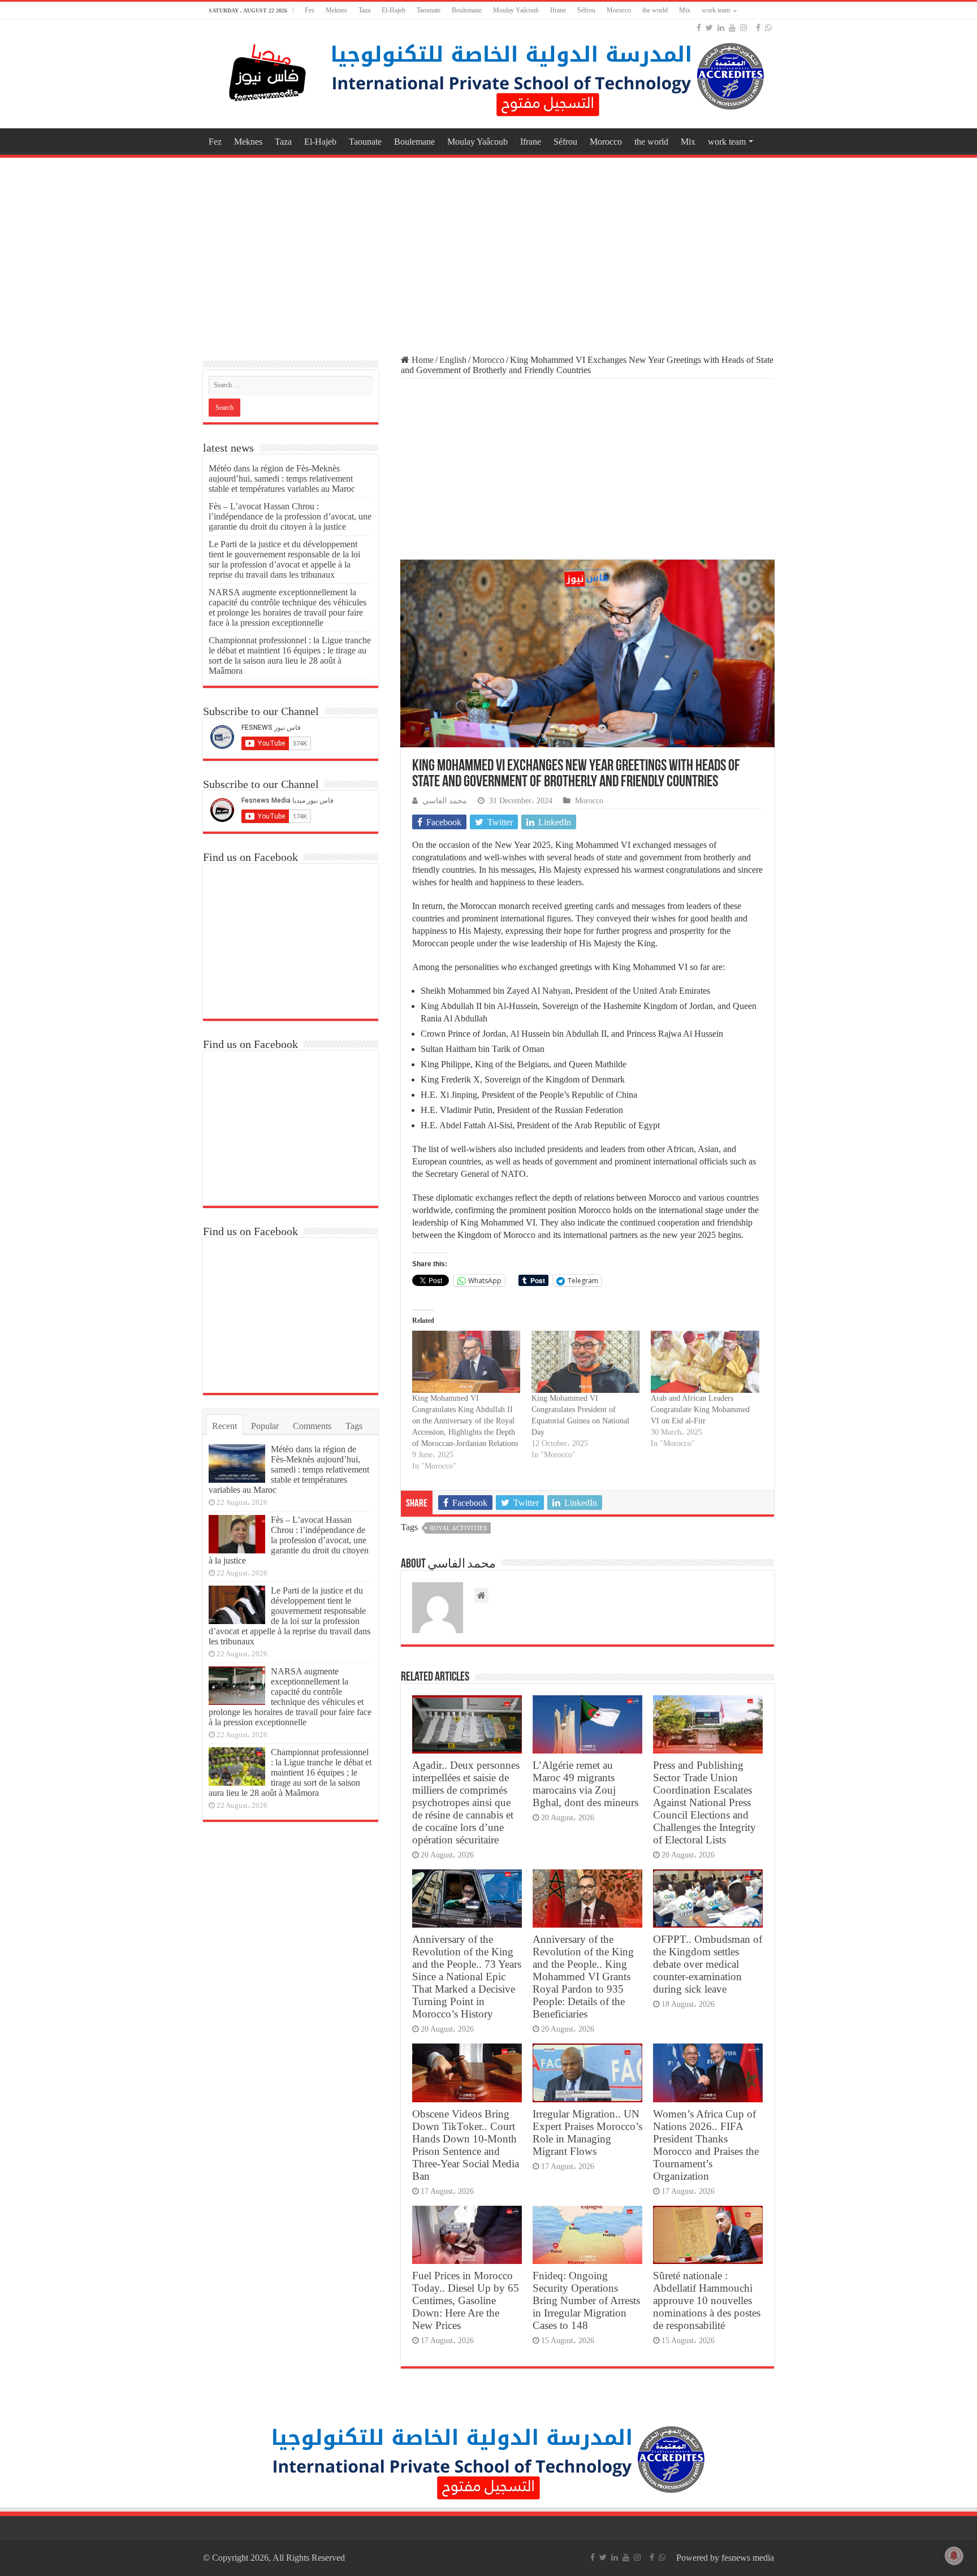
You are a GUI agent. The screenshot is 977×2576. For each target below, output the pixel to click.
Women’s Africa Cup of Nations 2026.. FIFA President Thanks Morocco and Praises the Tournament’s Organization (706, 2145)
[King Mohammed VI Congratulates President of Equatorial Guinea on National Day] (585, 1361)
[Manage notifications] (954, 2556)
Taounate (429, 10)
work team (716, 10)
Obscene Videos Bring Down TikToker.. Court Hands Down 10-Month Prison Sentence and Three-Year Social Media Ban (466, 2145)
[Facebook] (699, 28)
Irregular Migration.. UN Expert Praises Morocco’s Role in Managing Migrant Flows (587, 2133)
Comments (312, 1426)
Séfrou (586, 10)
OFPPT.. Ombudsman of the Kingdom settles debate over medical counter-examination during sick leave (708, 1964)
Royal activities (458, 1528)
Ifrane (558, 10)
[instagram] (743, 28)
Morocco (619, 10)
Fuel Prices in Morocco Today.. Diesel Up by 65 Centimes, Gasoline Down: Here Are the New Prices (466, 2300)
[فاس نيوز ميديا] (268, 70)
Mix (685, 10)
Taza (364, 10)
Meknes (336, 10)
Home (422, 360)
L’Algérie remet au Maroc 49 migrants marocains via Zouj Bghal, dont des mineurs (585, 1784)
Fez (310, 10)
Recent (224, 1426)
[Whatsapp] (768, 28)
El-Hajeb (394, 10)
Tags (354, 1426)
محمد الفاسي (445, 801)
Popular (265, 1426)
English (453, 360)
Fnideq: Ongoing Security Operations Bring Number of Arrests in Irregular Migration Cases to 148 (586, 2300)
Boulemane (467, 10)
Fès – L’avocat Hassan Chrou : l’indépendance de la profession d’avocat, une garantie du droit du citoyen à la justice (290, 516)
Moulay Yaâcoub (516, 10)
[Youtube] (732, 28)
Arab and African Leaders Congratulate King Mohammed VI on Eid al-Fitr (700, 1410)
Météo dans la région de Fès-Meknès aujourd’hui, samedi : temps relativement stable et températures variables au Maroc (282, 479)
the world (655, 10)
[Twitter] (709, 28)
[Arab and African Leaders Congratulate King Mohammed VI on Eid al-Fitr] (705, 1361)
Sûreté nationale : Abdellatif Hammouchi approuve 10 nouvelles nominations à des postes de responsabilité (707, 2300)
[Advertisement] (488, 251)
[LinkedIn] (721, 28)
